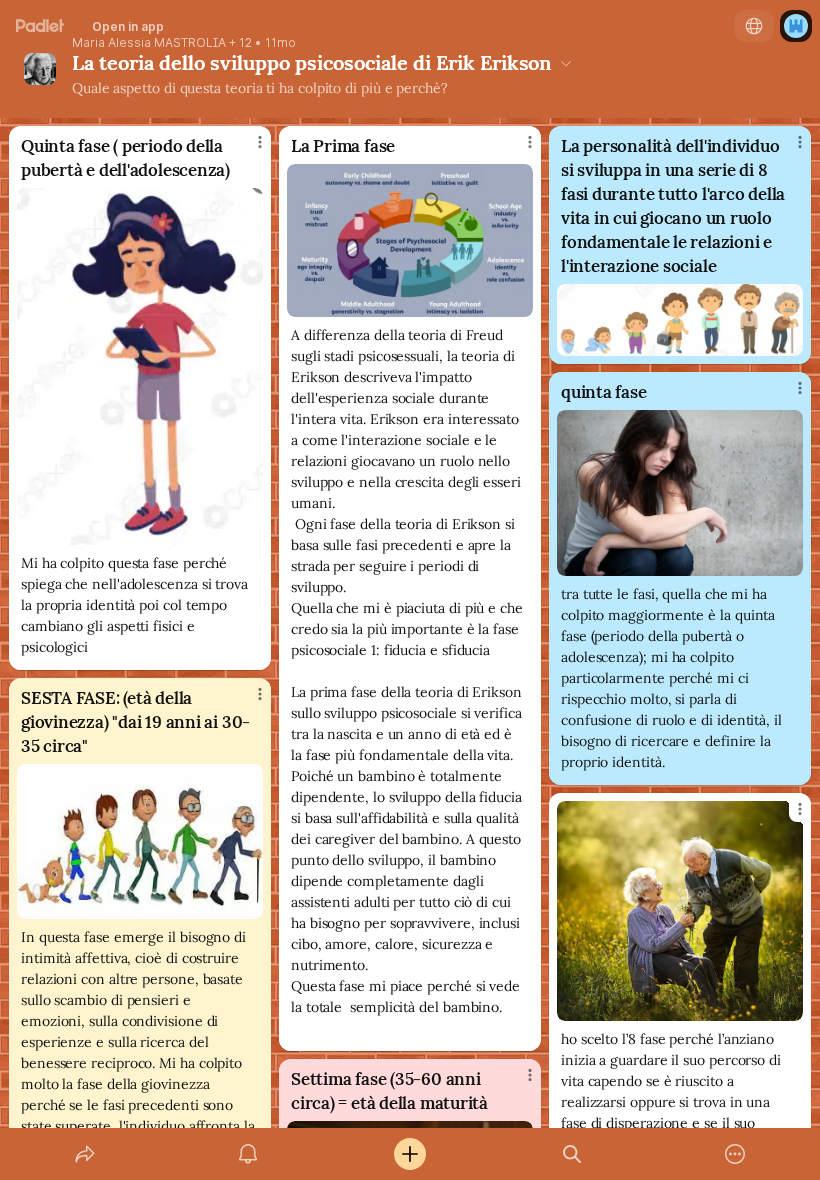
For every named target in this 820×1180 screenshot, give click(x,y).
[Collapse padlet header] (566, 63)
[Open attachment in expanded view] (140, 366)
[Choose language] (754, 26)
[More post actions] (247, 150)
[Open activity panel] (248, 1154)
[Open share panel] (85, 1154)
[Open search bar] (572, 1154)
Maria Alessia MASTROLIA (149, 43)
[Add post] (410, 1154)
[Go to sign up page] (796, 26)
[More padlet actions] (735, 1154)
